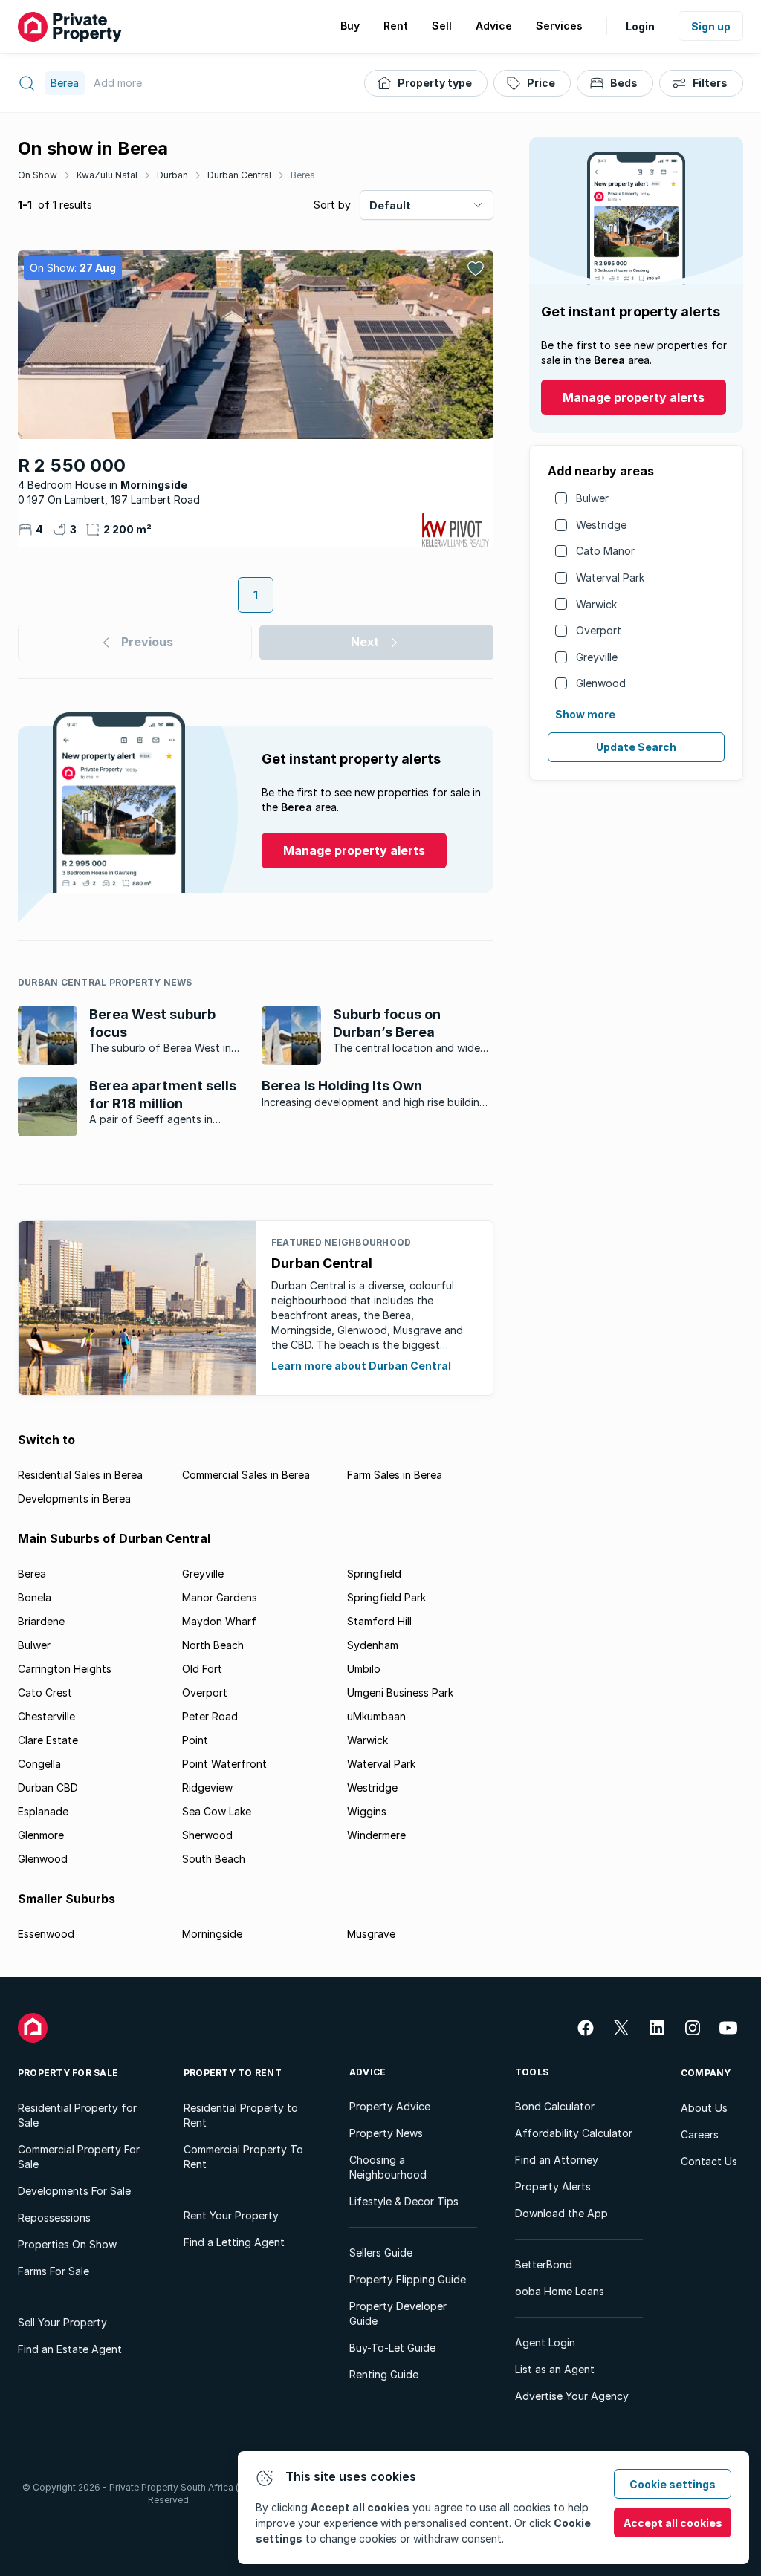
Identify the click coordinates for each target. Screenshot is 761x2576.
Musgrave (371, 1934)
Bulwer (592, 498)
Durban (172, 175)
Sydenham (373, 1645)
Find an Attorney (557, 2160)
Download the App (561, 2213)
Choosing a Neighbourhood (388, 2167)
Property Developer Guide (398, 2313)
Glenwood (601, 683)
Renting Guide (384, 2374)
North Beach (213, 1645)
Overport (599, 630)
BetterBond (544, 2264)
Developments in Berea (74, 1499)
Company (706, 2073)
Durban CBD (48, 1788)
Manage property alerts (634, 397)
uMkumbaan (376, 1716)
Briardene (41, 1621)
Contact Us (709, 2161)
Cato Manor (605, 551)
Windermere (376, 1835)
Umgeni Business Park (400, 1692)
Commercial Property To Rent (243, 2157)
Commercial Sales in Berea (246, 1475)
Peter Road (210, 1716)
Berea (303, 175)
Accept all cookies (673, 2523)
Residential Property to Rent (241, 2115)
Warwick (596, 604)
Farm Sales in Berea (395, 1475)
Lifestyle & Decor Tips (404, 2201)
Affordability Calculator (574, 2133)
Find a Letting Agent (234, 2242)
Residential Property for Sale (77, 2115)
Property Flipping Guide (408, 2279)
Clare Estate (48, 1740)
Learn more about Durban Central (361, 1366)
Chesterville (46, 1716)
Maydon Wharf (219, 1621)
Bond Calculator (555, 2106)
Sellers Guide (381, 2253)
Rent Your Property (231, 2215)
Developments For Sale (74, 2191)
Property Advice (390, 2106)
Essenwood (46, 1934)
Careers (700, 2134)
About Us (704, 2108)
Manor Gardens (220, 1597)
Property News (386, 2133)
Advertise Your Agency (572, 2396)
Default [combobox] (390, 205)
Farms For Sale (54, 2271)
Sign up (711, 26)
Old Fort (202, 1669)
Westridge (601, 525)
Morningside (212, 1934)
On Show (38, 175)
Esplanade (43, 1811)
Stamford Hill (379, 1621)
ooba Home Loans (560, 2291)
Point (195, 1740)
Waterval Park (610, 578)
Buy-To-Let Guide (392, 2348)
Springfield (374, 1574)
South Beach (214, 1859)
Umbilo (364, 1669)
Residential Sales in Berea (80, 1475)
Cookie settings (673, 2484)
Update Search (636, 747)
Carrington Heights (65, 1669)
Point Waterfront (224, 1764)
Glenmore (41, 1835)
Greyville (597, 657)
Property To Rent (233, 2073)
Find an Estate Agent (70, 2349)
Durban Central (239, 175)
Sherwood (207, 1835)
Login (640, 26)
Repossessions (54, 2218)
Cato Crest (45, 1692)
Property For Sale (68, 2073)
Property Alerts (553, 2186)
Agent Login (545, 2342)
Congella (39, 1764)
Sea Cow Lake (217, 1811)
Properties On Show (67, 2244)
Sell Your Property (62, 2322)
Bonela (35, 1597)
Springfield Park (386, 1597)
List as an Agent (555, 2369)
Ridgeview (207, 1788)
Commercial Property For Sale (79, 2157)
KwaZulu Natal (107, 175)
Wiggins (367, 1811)
